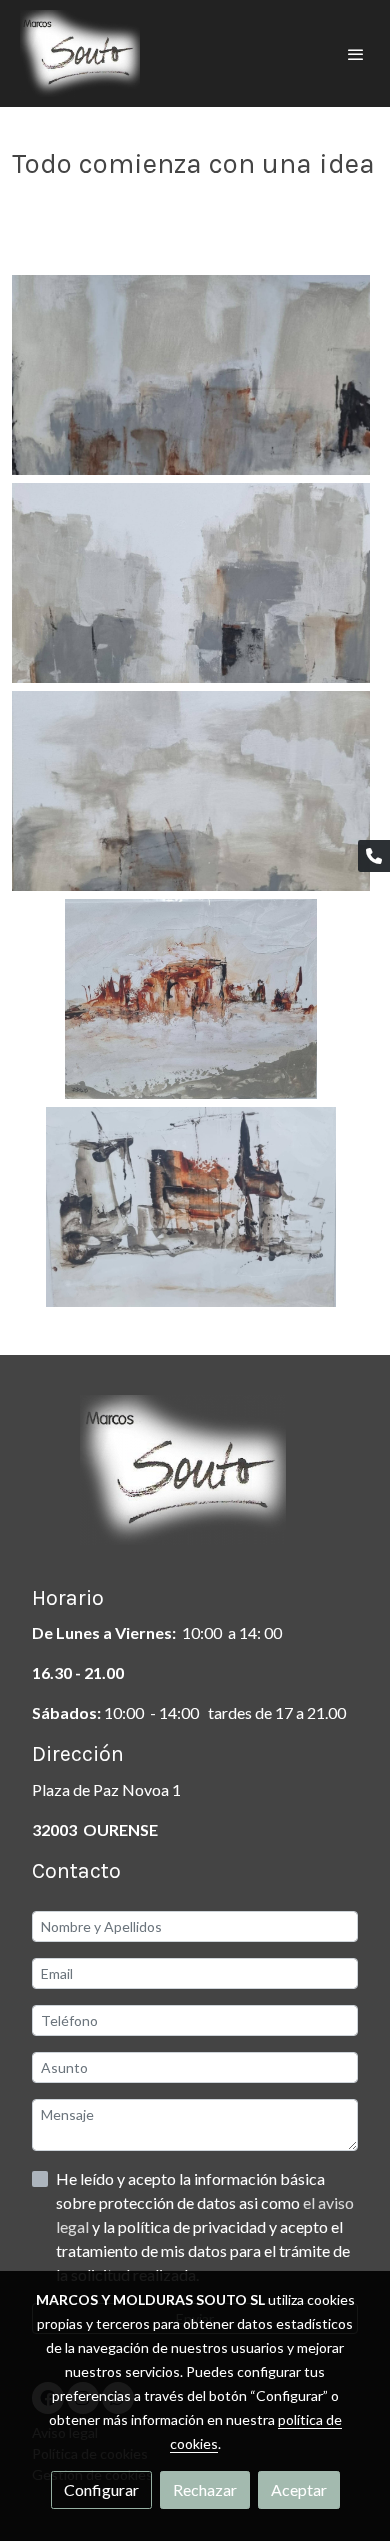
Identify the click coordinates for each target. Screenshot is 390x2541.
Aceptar (299, 2489)
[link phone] (374, 856)
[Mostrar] (191, 375)
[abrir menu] (356, 54)
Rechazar (205, 2489)
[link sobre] (195, 1482)
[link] (80, 53)
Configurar (101, 2489)
